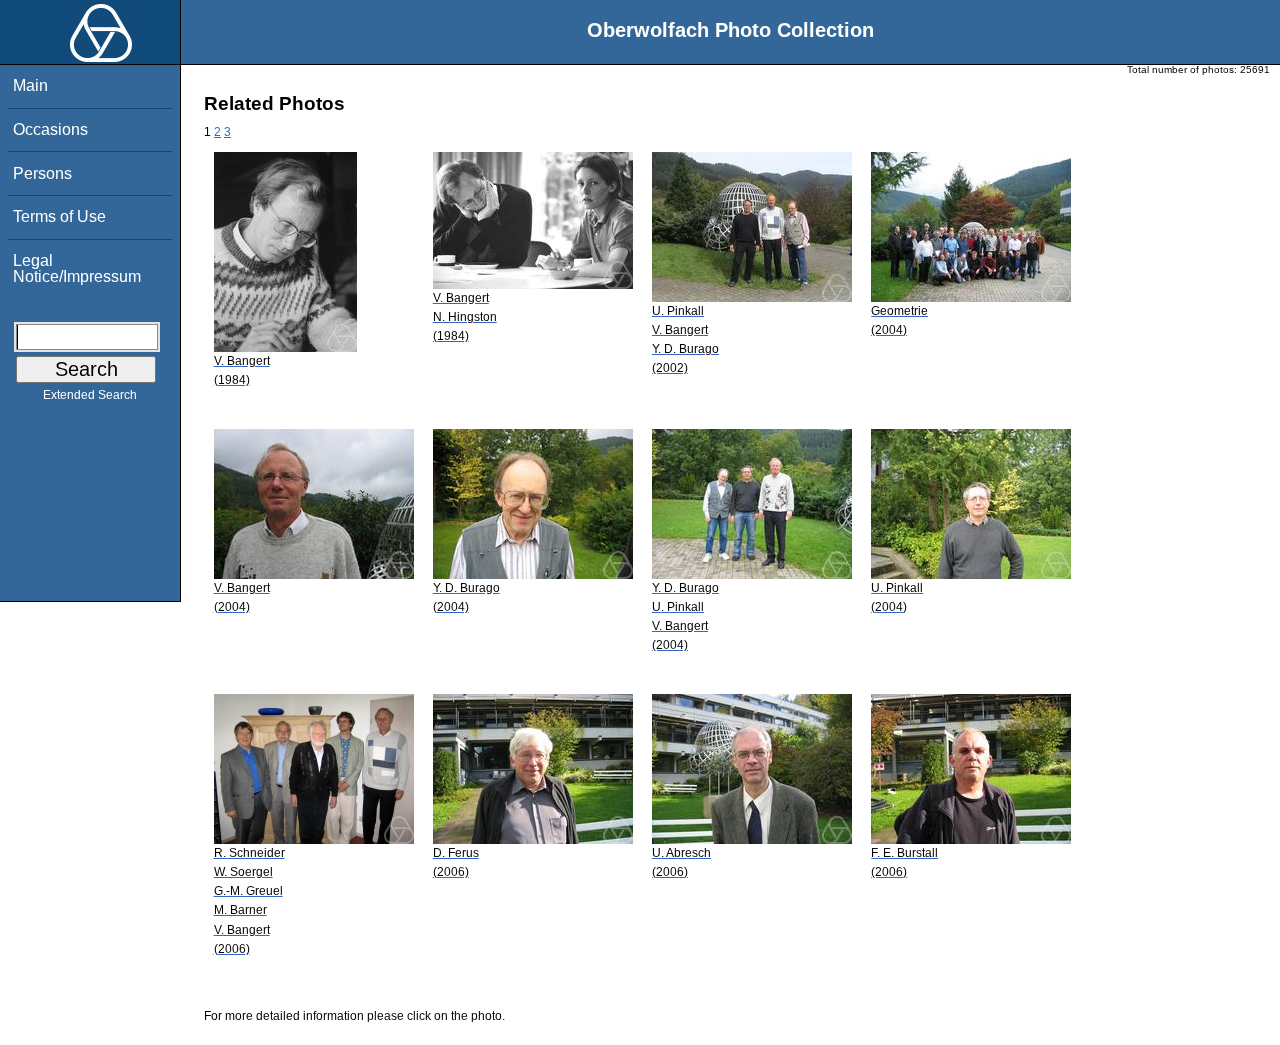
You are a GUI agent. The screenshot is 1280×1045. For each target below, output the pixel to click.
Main (30, 85)
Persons (42, 173)
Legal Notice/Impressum (77, 268)
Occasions (50, 129)
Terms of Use (59, 216)
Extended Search (90, 395)
